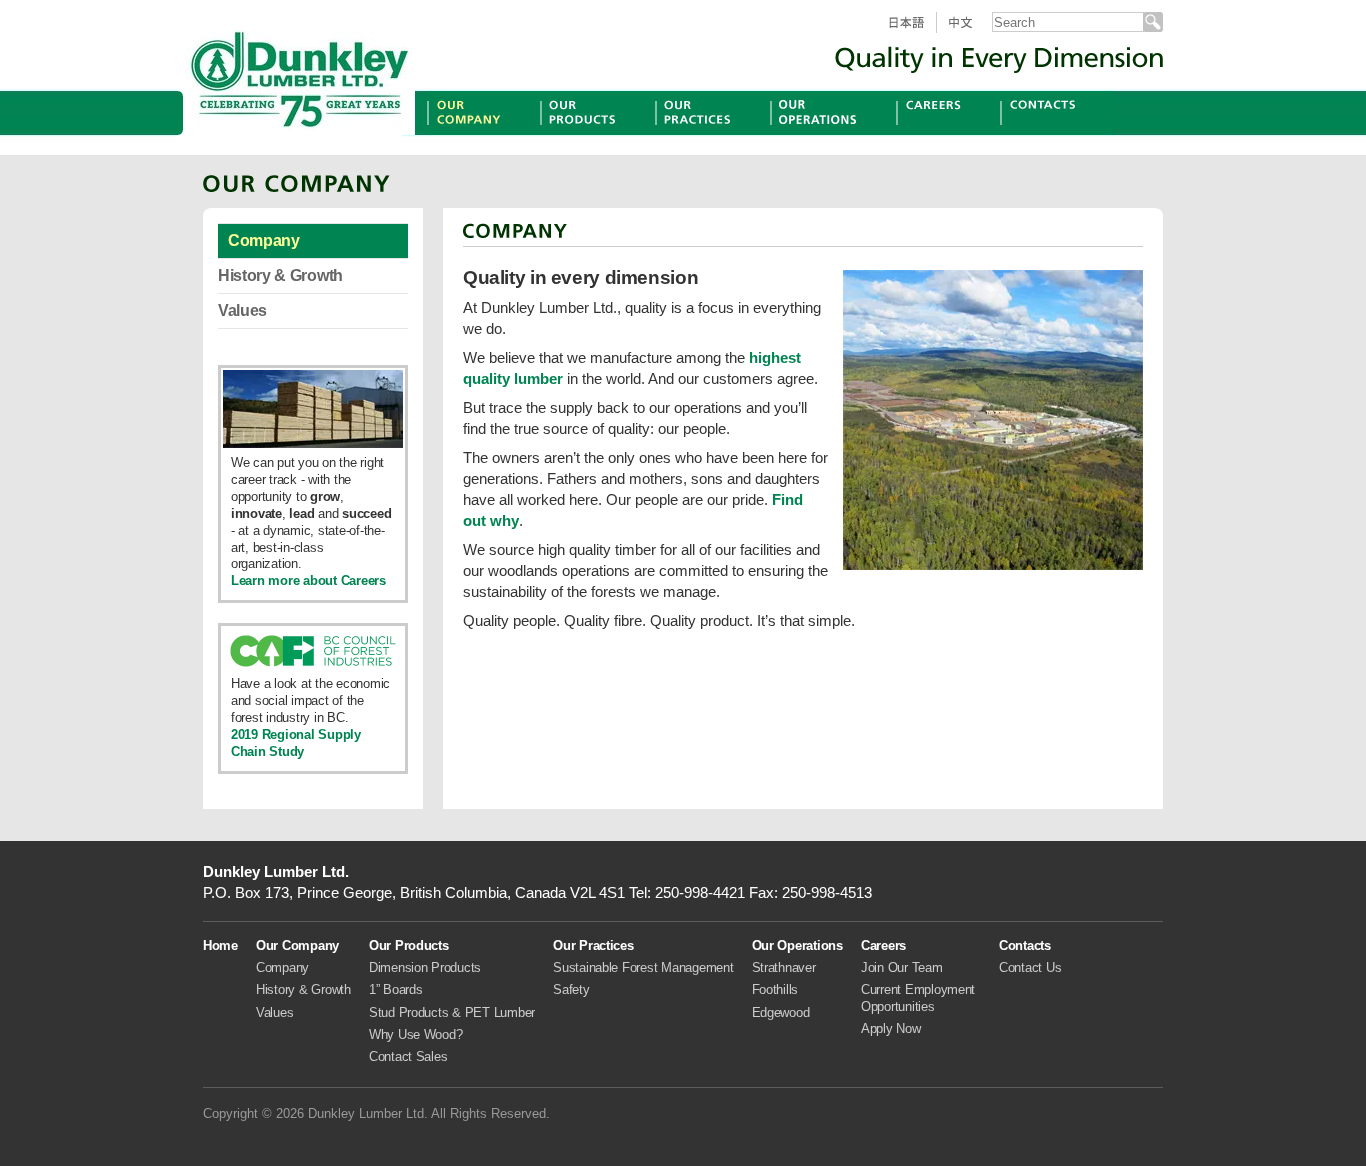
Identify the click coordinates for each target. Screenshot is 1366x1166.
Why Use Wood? (416, 1034)
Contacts (1031, 134)
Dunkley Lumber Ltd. (300, 75)
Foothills (775, 989)
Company (264, 240)
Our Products (587, 134)
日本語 (913, 32)
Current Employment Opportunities (918, 997)
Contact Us (1030, 967)
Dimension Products (425, 967)
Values (242, 310)
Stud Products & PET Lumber (452, 1012)
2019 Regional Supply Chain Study (296, 743)
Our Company (476, 134)
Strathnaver (784, 967)
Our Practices (703, 134)
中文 (969, 32)
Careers (923, 134)
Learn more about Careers (308, 580)
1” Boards (396, 989)
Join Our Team (902, 967)
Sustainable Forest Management (643, 967)
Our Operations (824, 134)
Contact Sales (408, 1056)
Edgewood (781, 1012)
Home (220, 945)
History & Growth (280, 275)
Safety (571, 989)
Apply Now (891, 1028)
